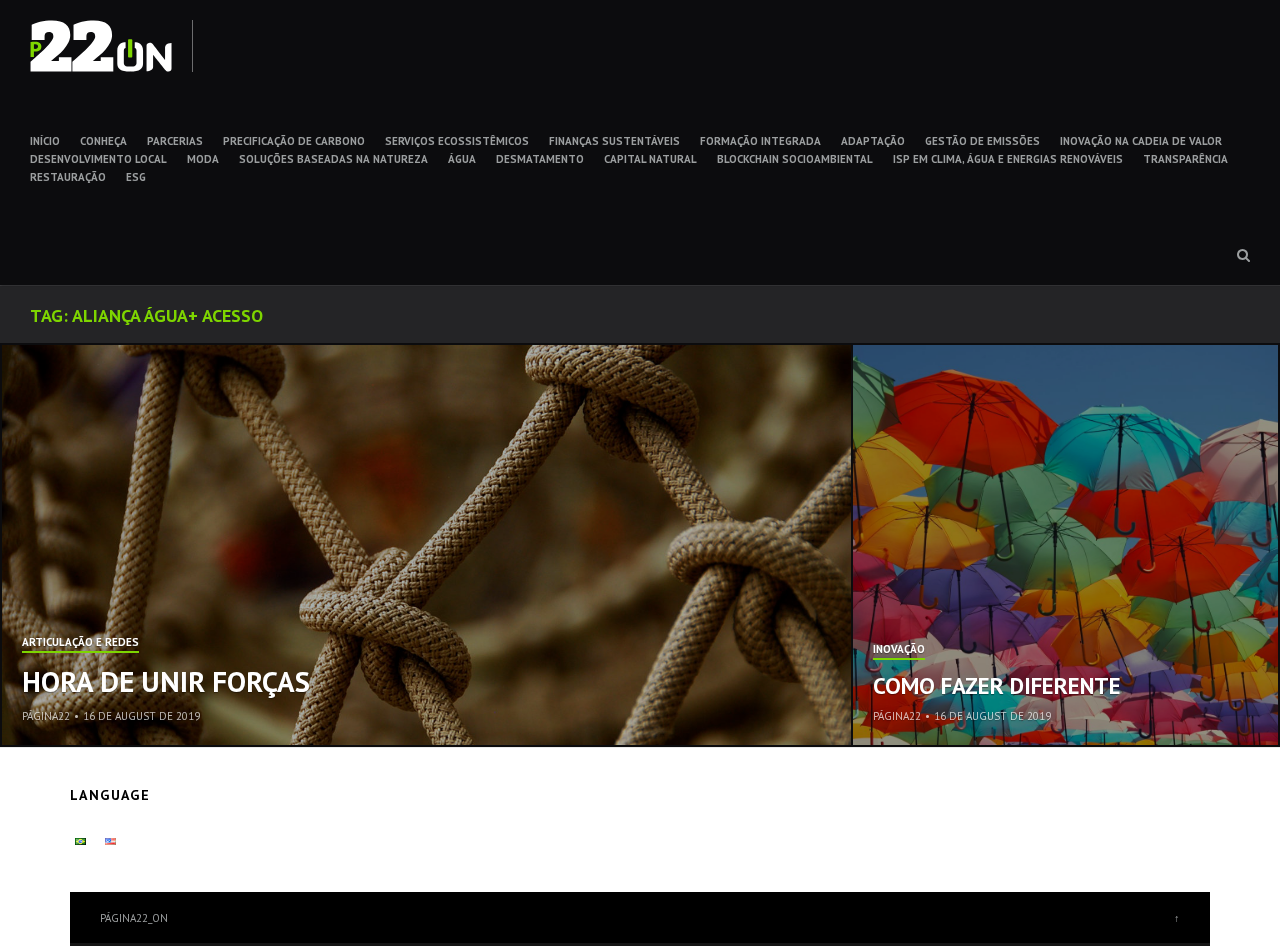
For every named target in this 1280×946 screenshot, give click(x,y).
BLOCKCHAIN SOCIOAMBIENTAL (795, 159)
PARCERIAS (175, 141)
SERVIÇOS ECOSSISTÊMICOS (457, 141)
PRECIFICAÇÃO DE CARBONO (294, 141)
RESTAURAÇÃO (68, 177)
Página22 (46, 716)
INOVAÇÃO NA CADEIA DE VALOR (1141, 141)
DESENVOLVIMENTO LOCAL (98, 159)
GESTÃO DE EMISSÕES (982, 141)
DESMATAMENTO (540, 159)
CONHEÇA (103, 141)
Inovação (899, 650)
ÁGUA (462, 159)
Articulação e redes (80, 643)
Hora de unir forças (166, 681)
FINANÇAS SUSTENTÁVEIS (614, 141)
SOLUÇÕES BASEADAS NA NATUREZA (333, 159)
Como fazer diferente (997, 685)
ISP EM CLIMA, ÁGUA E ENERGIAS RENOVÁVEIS (1008, 159)
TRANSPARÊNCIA (1185, 159)
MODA (203, 159)
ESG (136, 177)
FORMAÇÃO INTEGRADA (760, 141)
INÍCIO (45, 141)
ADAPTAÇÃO (873, 141)
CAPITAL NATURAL (650, 159)
